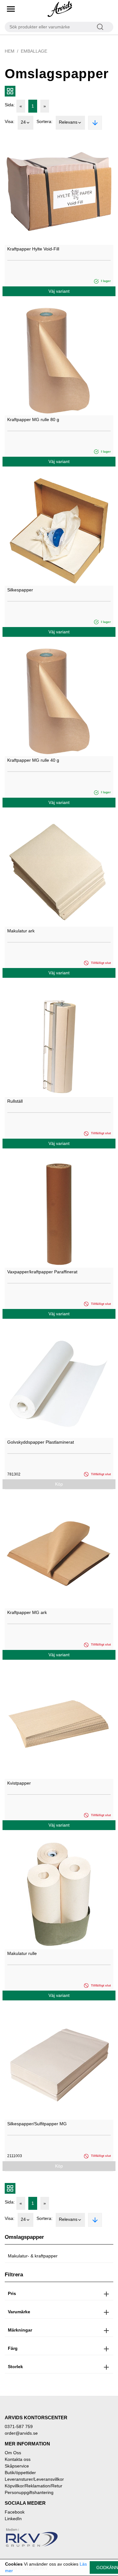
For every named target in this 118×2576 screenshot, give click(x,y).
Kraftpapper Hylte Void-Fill (33, 249)
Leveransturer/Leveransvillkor (34, 2479)
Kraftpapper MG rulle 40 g (33, 760)
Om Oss (13, 2453)
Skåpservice (17, 2466)
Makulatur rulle (22, 1953)
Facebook (15, 2512)
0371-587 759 (19, 2426)
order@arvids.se (21, 2433)
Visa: (10, 121)
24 (23, 122)
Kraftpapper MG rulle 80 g (33, 420)
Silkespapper (20, 590)
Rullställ (15, 1101)
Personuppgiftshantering (29, 2492)
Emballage (34, 51)
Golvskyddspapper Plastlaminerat (41, 1442)
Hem (10, 51)
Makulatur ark (21, 931)
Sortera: (45, 121)
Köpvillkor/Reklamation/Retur (34, 2486)
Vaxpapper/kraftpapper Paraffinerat (42, 1272)
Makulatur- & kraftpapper (33, 2256)
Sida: (10, 105)
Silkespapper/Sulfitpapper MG (37, 2124)
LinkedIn (13, 2519)
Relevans (68, 122)
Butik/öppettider (20, 2473)
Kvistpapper (19, 1783)
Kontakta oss (18, 2459)
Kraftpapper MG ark (27, 1612)
